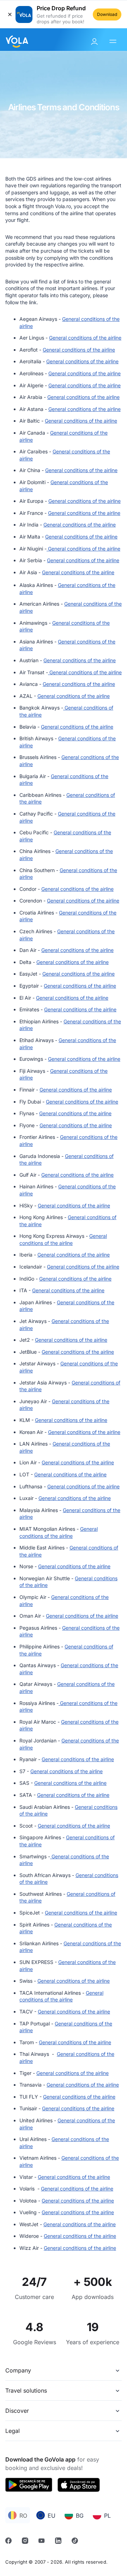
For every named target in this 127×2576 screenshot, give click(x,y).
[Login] (95, 42)
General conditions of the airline (85, 338)
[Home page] (17, 40)
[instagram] (26, 2542)
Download (107, 14)
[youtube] (43, 2542)
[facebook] (9, 2542)
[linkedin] (59, 2542)
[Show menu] (114, 42)
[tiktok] (76, 2542)
